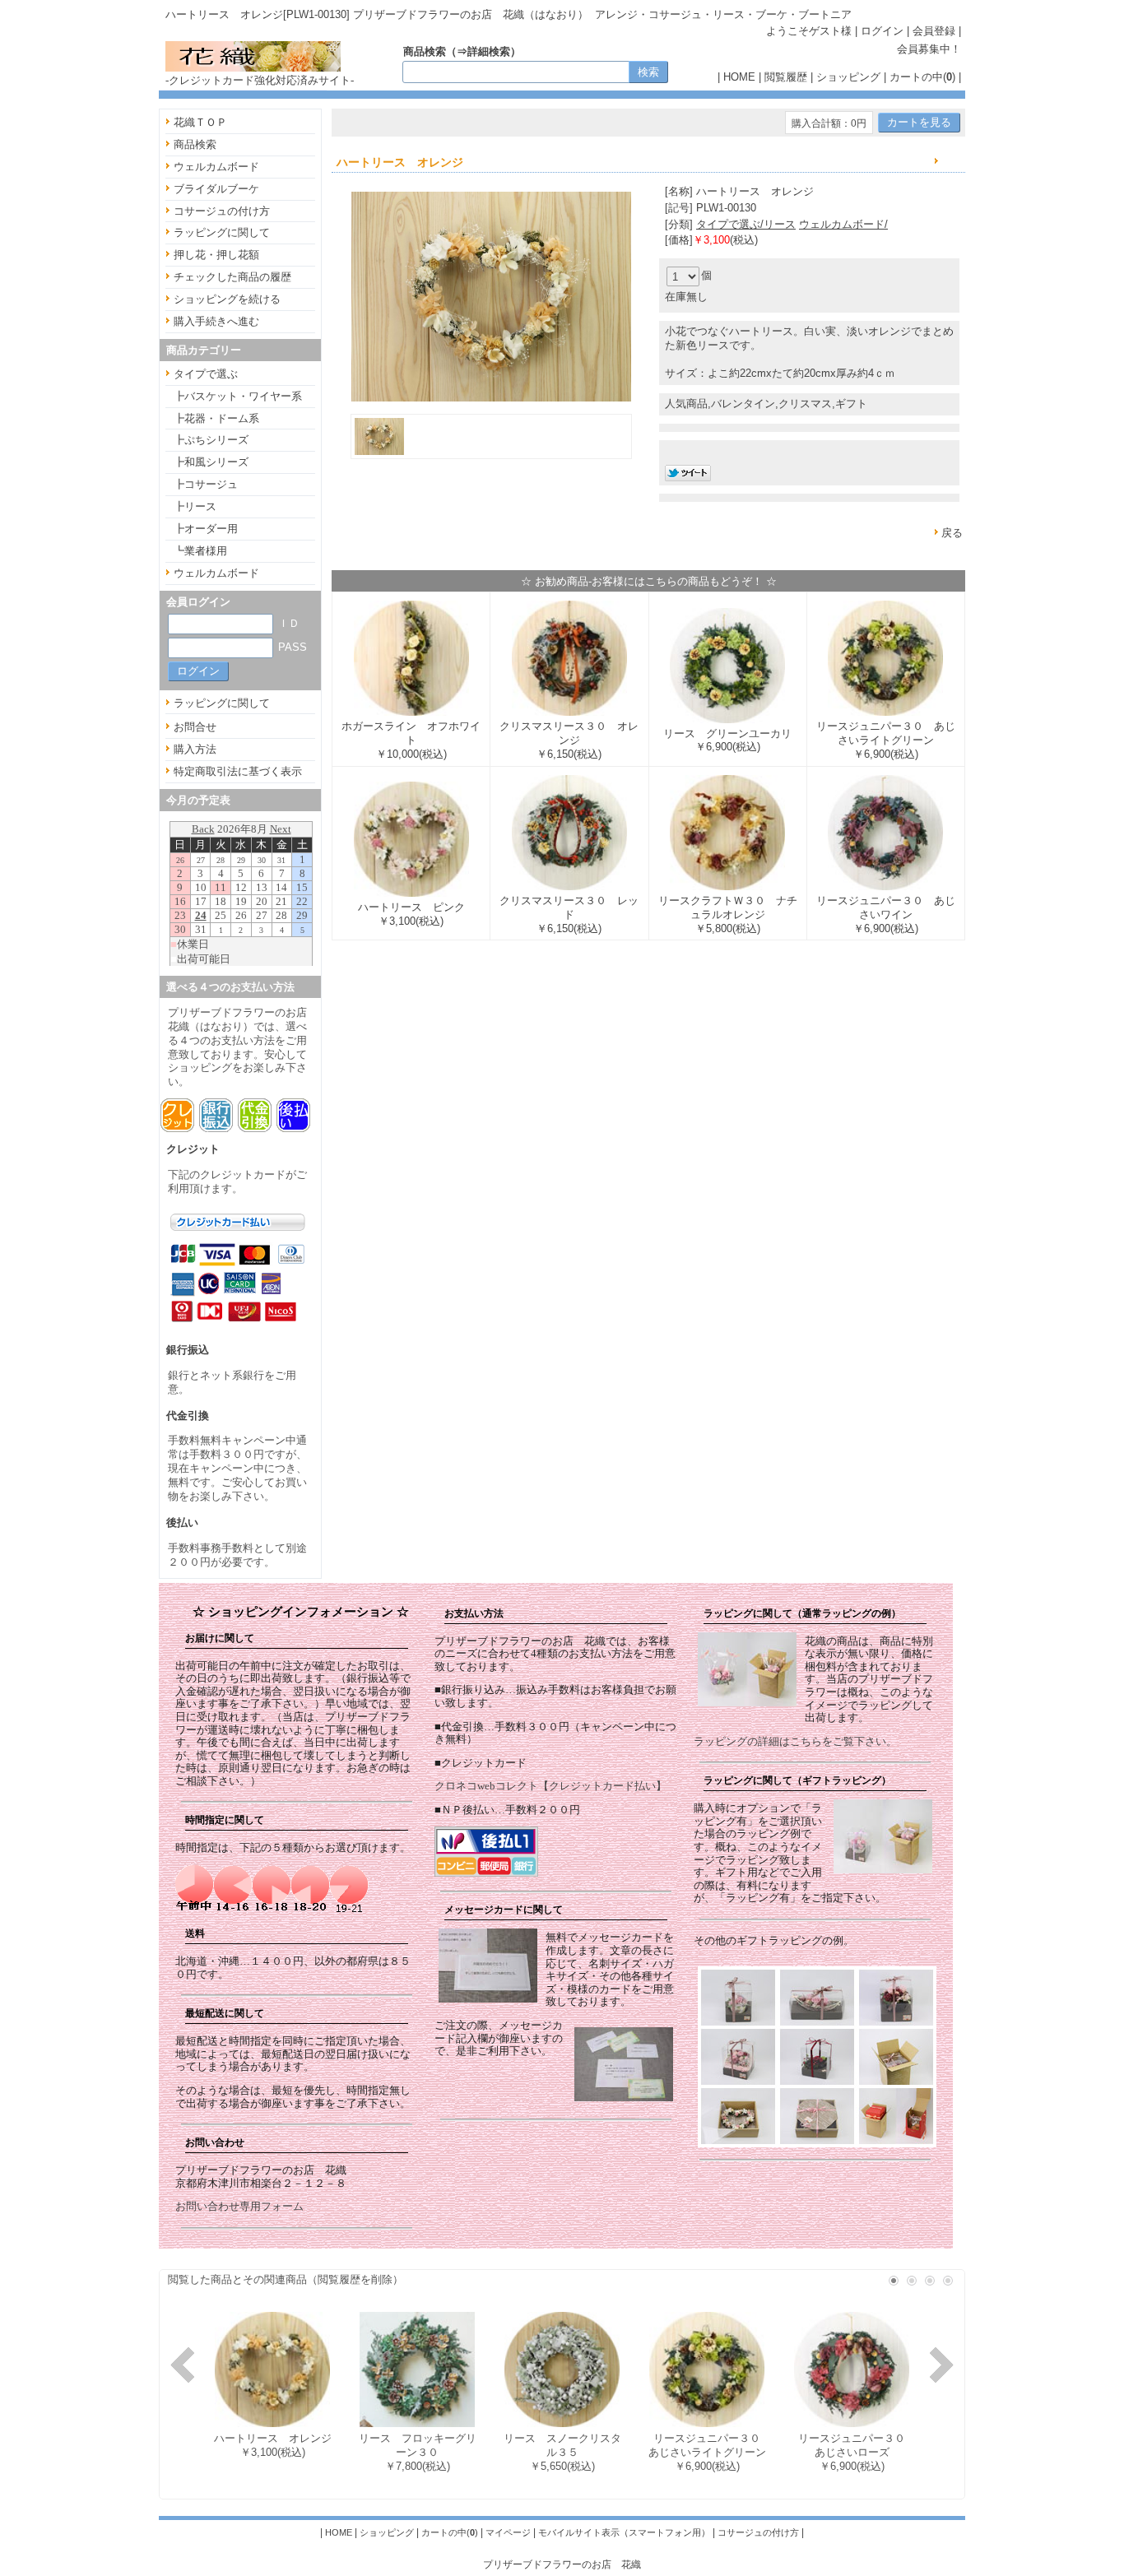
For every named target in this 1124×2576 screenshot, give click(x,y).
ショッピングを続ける (227, 299)
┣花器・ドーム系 (216, 418)
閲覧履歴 (786, 77)
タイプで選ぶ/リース (746, 224)
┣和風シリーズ (211, 462)
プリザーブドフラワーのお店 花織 (562, 2564)
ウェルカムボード (216, 167)
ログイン (882, 31)
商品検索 (195, 144)
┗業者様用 (200, 551)
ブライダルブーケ (216, 189)
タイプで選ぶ (206, 374)
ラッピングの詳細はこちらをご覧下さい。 (795, 1741)
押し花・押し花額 (216, 255)
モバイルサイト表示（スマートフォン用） (624, 2532)
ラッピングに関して (222, 232)
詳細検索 (489, 51)
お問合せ (195, 727)
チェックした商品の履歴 (232, 277)
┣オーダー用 (206, 529)
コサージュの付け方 (222, 211)
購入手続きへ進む (216, 321)
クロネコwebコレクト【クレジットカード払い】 (550, 1786)
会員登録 (934, 31)
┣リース (195, 506)
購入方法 (195, 749)
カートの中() (922, 77)
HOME (739, 77)
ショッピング (848, 77)
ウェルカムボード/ (843, 224)
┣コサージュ (206, 484)
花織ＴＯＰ (200, 122)
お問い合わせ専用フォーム (239, 2206)
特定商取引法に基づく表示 (238, 771)
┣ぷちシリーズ (211, 440)
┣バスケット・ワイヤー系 (238, 396)
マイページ (508, 2532)
